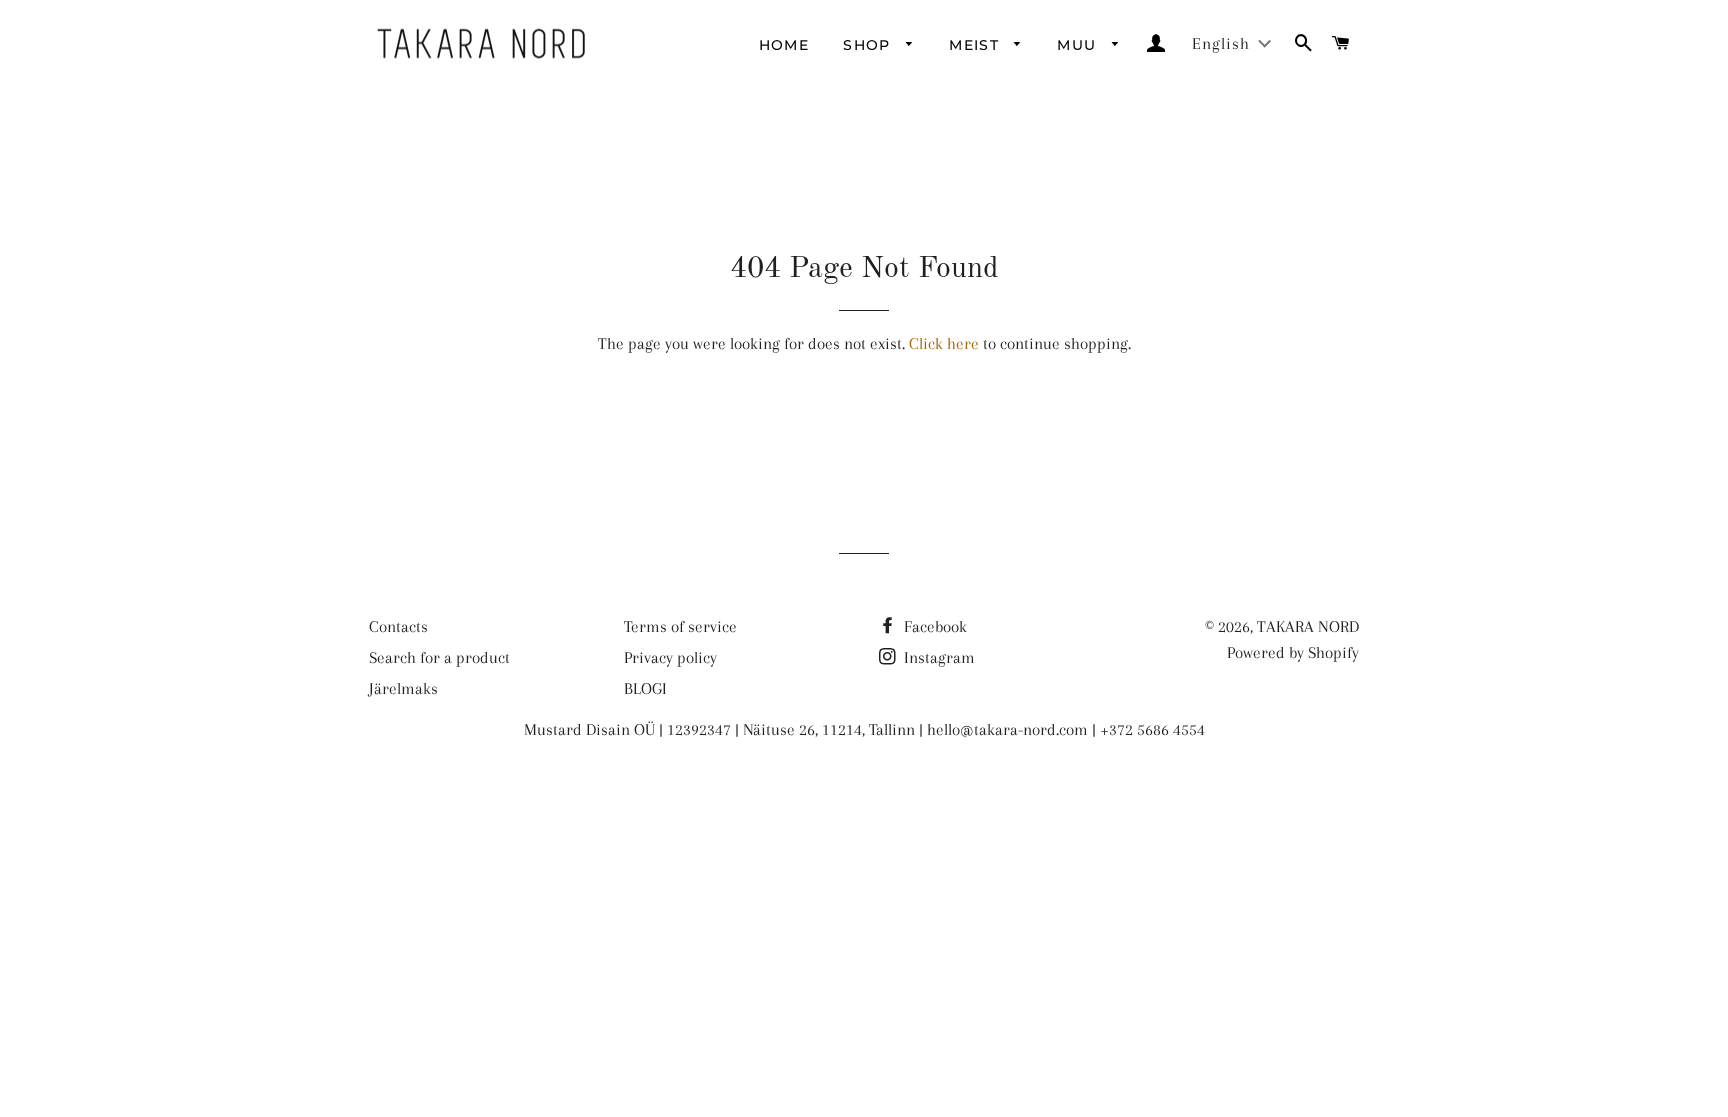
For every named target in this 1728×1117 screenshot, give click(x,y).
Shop (869, 45)
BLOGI (645, 688)
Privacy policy (670, 657)
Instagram (937, 657)
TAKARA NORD (1308, 626)
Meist (976, 45)
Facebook (933, 626)
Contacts (398, 626)
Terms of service (680, 626)
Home (784, 45)
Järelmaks (403, 688)
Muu (1079, 45)
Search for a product (439, 657)
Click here (944, 343)
